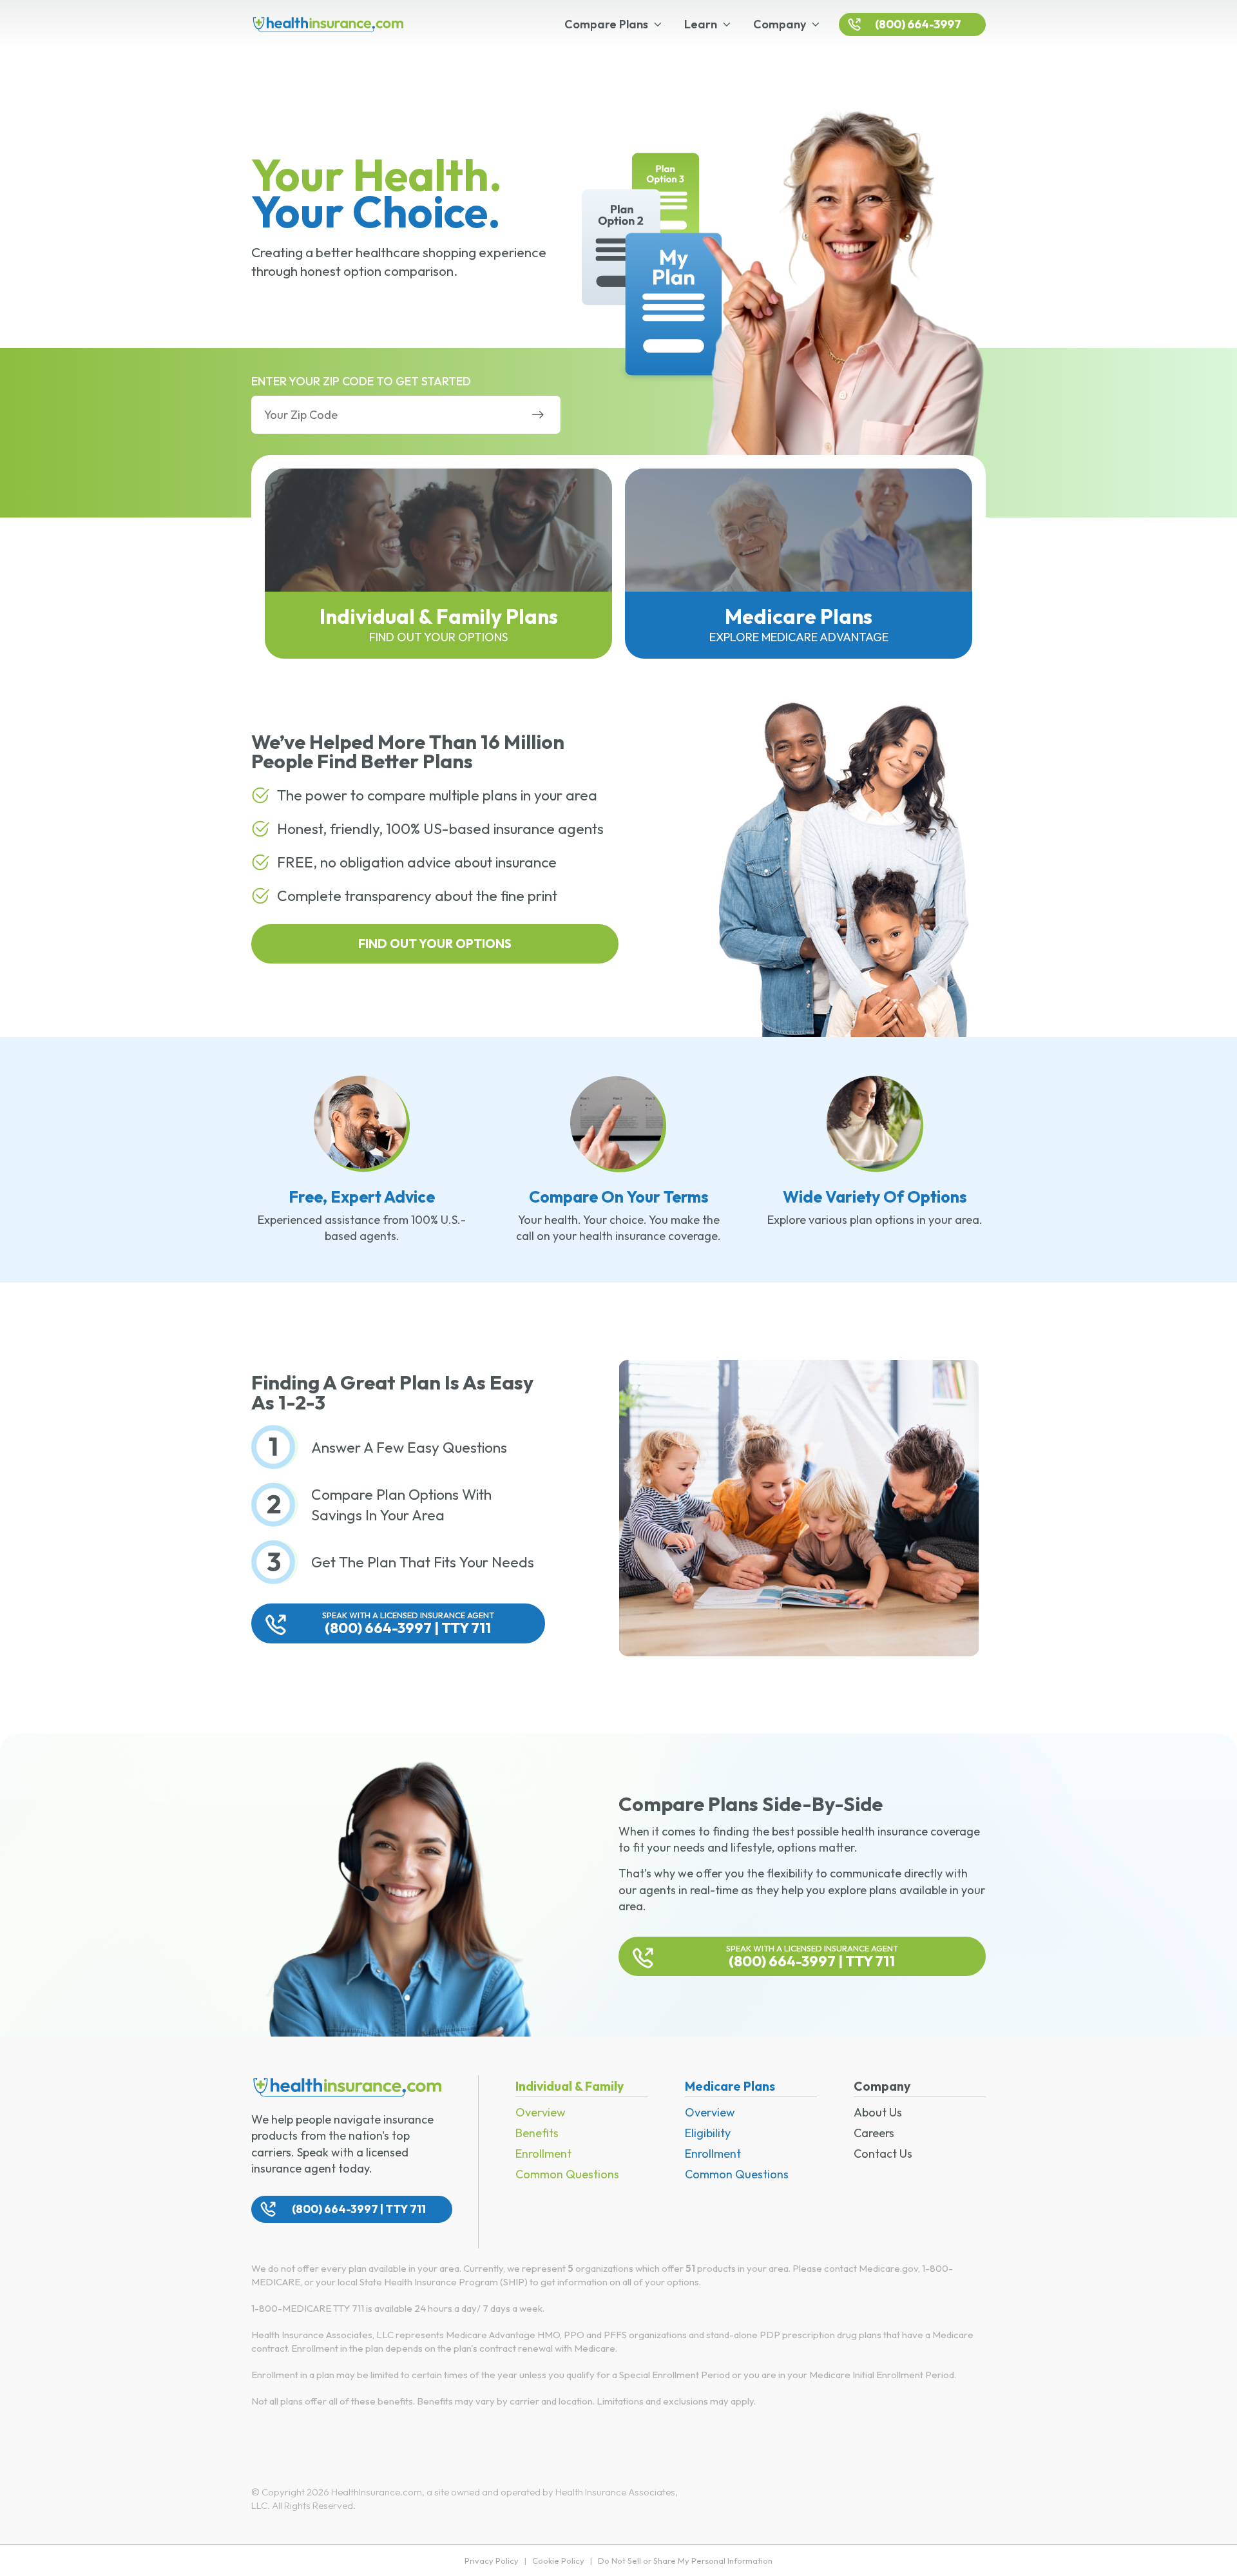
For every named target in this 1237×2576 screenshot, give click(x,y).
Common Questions (567, 2174)
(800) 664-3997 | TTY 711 (408, 1623)
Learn (701, 24)
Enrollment (543, 2154)
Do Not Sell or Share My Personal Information (685, 2561)
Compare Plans (606, 24)
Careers (874, 2133)
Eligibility (708, 2133)
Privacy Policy (492, 2561)
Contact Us (883, 2154)
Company (780, 24)
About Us (878, 2112)
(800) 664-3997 (918, 24)
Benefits (537, 2133)
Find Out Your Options (435, 944)
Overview (541, 2112)
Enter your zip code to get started (361, 381)
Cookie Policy (558, 2561)
